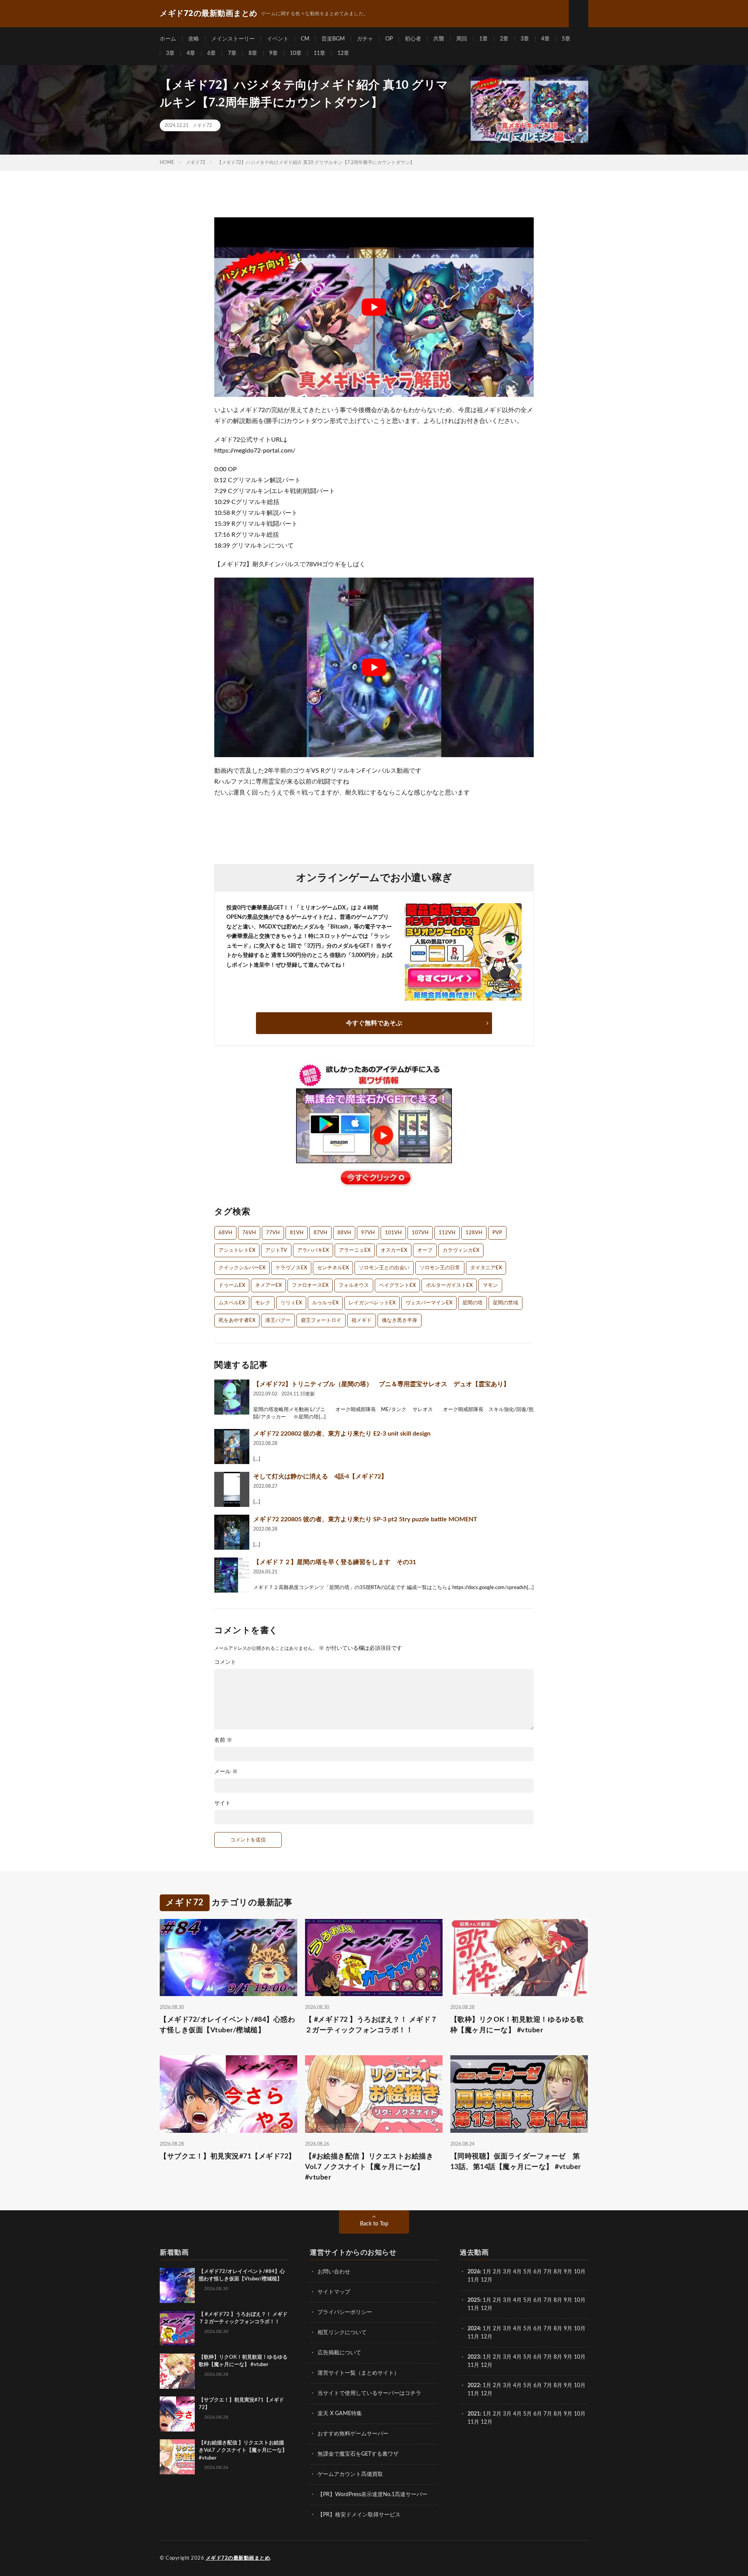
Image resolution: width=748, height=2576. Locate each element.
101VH (393, 1233)
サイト (222, 1803)
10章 (296, 53)
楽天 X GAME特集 (340, 2414)
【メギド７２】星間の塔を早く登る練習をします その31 (335, 1562)
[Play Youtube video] (374, 307)
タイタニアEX (486, 1268)
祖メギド (362, 1321)
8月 (558, 2272)
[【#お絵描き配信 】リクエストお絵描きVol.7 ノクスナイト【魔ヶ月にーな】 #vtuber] (177, 2457)
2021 (474, 2414)
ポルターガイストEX (449, 1285)
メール (226, 1772)
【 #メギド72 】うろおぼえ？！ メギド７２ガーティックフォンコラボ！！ (371, 2025)
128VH (474, 1233)
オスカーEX (394, 1250)
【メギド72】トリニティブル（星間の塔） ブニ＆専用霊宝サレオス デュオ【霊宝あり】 (381, 1384)
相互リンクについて (342, 2333)
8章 (253, 53)
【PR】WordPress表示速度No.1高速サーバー (372, 2495)
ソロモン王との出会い (384, 1268)
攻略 (194, 39)
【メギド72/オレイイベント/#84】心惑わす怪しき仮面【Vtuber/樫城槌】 (227, 2025)
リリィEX (291, 1303)
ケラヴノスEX (291, 1268)
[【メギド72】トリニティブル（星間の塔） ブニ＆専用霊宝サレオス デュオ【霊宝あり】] (232, 1397)
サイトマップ (334, 2292)
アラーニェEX (355, 1250)
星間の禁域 (505, 1303)
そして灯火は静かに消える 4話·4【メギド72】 (320, 1477)
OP (389, 39)
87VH (320, 1233)
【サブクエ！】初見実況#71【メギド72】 (228, 2157)
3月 (507, 2272)
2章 (504, 39)
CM (305, 39)
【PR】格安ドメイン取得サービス (359, 2515)
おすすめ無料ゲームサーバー (353, 2434)
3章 (525, 39)
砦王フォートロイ (321, 1321)
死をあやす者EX (237, 1321)
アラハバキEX (313, 1250)
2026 (474, 2272)
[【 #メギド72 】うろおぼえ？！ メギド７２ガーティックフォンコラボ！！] (177, 2328)
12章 (343, 53)
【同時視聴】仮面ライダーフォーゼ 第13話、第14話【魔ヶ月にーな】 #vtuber (516, 2162)
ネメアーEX (268, 1285)
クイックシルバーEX (242, 1268)
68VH (225, 1233)
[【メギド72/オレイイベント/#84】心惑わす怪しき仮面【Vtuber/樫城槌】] (177, 2285)
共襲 (439, 39)
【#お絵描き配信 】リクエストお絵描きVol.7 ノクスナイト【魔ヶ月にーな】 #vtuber (369, 2167)
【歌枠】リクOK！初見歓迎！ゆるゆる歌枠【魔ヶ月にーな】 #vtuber (517, 2025)
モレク (263, 1303)
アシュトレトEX (237, 1250)
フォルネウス (354, 1285)
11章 (319, 53)
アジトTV (276, 1250)
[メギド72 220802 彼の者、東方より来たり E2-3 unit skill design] (232, 1447)
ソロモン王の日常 (440, 1268)
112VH (447, 1233)
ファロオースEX (310, 1285)
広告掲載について (339, 2353)
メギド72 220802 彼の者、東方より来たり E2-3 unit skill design (342, 1434)
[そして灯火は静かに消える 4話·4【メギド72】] (232, 1489)
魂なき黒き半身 (400, 1321)
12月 (487, 2308)
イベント (278, 39)
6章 (212, 53)
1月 (487, 2272)
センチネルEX (333, 1268)
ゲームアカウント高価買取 (350, 2474)
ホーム (168, 39)
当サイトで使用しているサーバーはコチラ (369, 2393)
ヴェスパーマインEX (429, 1303)
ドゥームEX (232, 1285)
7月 (548, 2272)
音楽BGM (333, 39)
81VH (297, 1233)
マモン (490, 1285)
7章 (232, 53)
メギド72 (202, 125)
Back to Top (374, 2224)
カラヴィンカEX (461, 1250)
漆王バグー (278, 1321)
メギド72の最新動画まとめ (238, 2558)
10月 (580, 2300)
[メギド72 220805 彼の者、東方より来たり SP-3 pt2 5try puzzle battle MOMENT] (232, 1532)
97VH (368, 1233)
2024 (474, 2329)
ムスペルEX (232, 1303)
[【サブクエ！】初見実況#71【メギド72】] (177, 2414)
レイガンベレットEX (372, 1303)
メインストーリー (233, 39)
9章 (273, 53)
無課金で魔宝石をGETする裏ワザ (358, 2454)
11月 (473, 2308)
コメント (225, 1662)
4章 (545, 39)
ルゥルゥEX (325, 1303)
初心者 (413, 39)
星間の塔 (473, 1303)
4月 (517, 2272)
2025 (474, 2300)
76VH (249, 1233)
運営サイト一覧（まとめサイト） (358, 2373)
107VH (420, 1233)
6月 (538, 2272)
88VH (344, 1233)
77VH (273, 1233)
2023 (474, 2357)
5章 (566, 39)
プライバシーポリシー (345, 2312)
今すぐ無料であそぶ (374, 1023)
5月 (527, 2272)
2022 (474, 2386)
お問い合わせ (334, 2272)
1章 (483, 39)
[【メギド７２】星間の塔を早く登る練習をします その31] (232, 1575)
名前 (223, 1740)
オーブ (425, 1250)
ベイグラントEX (397, 1285)
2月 (497, 2272)
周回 (462, 39)
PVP (497, 1233)
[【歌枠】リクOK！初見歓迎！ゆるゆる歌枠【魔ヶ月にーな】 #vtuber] (177, 2371)
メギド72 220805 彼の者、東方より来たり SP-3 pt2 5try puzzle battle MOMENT (365, 1519)
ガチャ (365, 39)
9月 (568, 2300)
